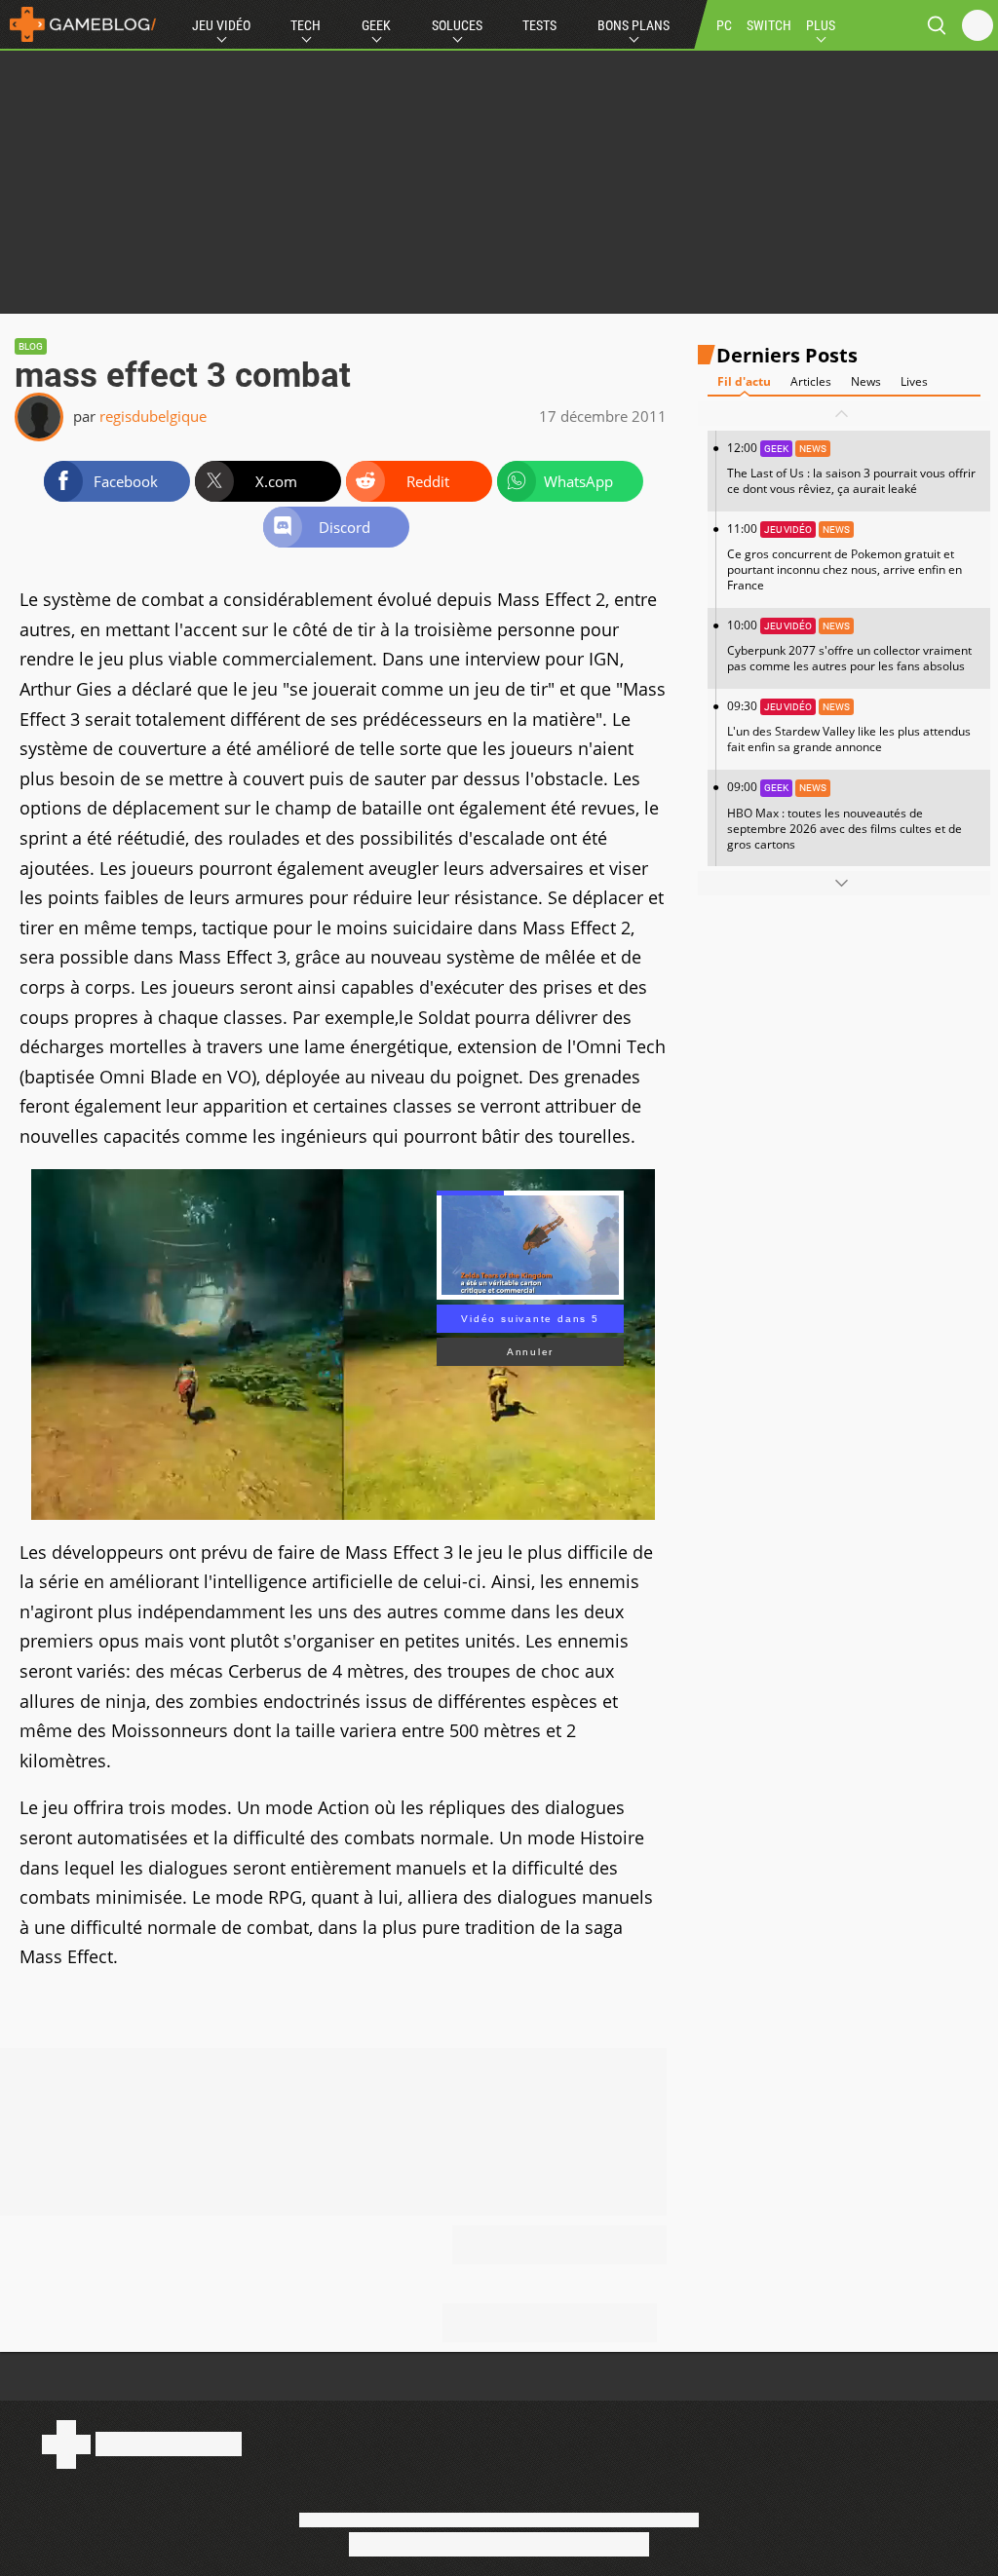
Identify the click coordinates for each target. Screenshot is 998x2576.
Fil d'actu (744, 381)
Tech (306, 25)
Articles (811, 381)
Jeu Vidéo (221, 25)
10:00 (849, 645)
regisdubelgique (153, 416)
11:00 (844, 557)
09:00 (844, 815)
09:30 (849, 726)
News (866, 381)
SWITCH (769, 25)
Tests (539, 25)
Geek (376, 25)
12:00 (851, 468)
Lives (914, 381)
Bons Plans (633, 25)
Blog (31, 346)
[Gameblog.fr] (78, 24)
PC (724, 25)
